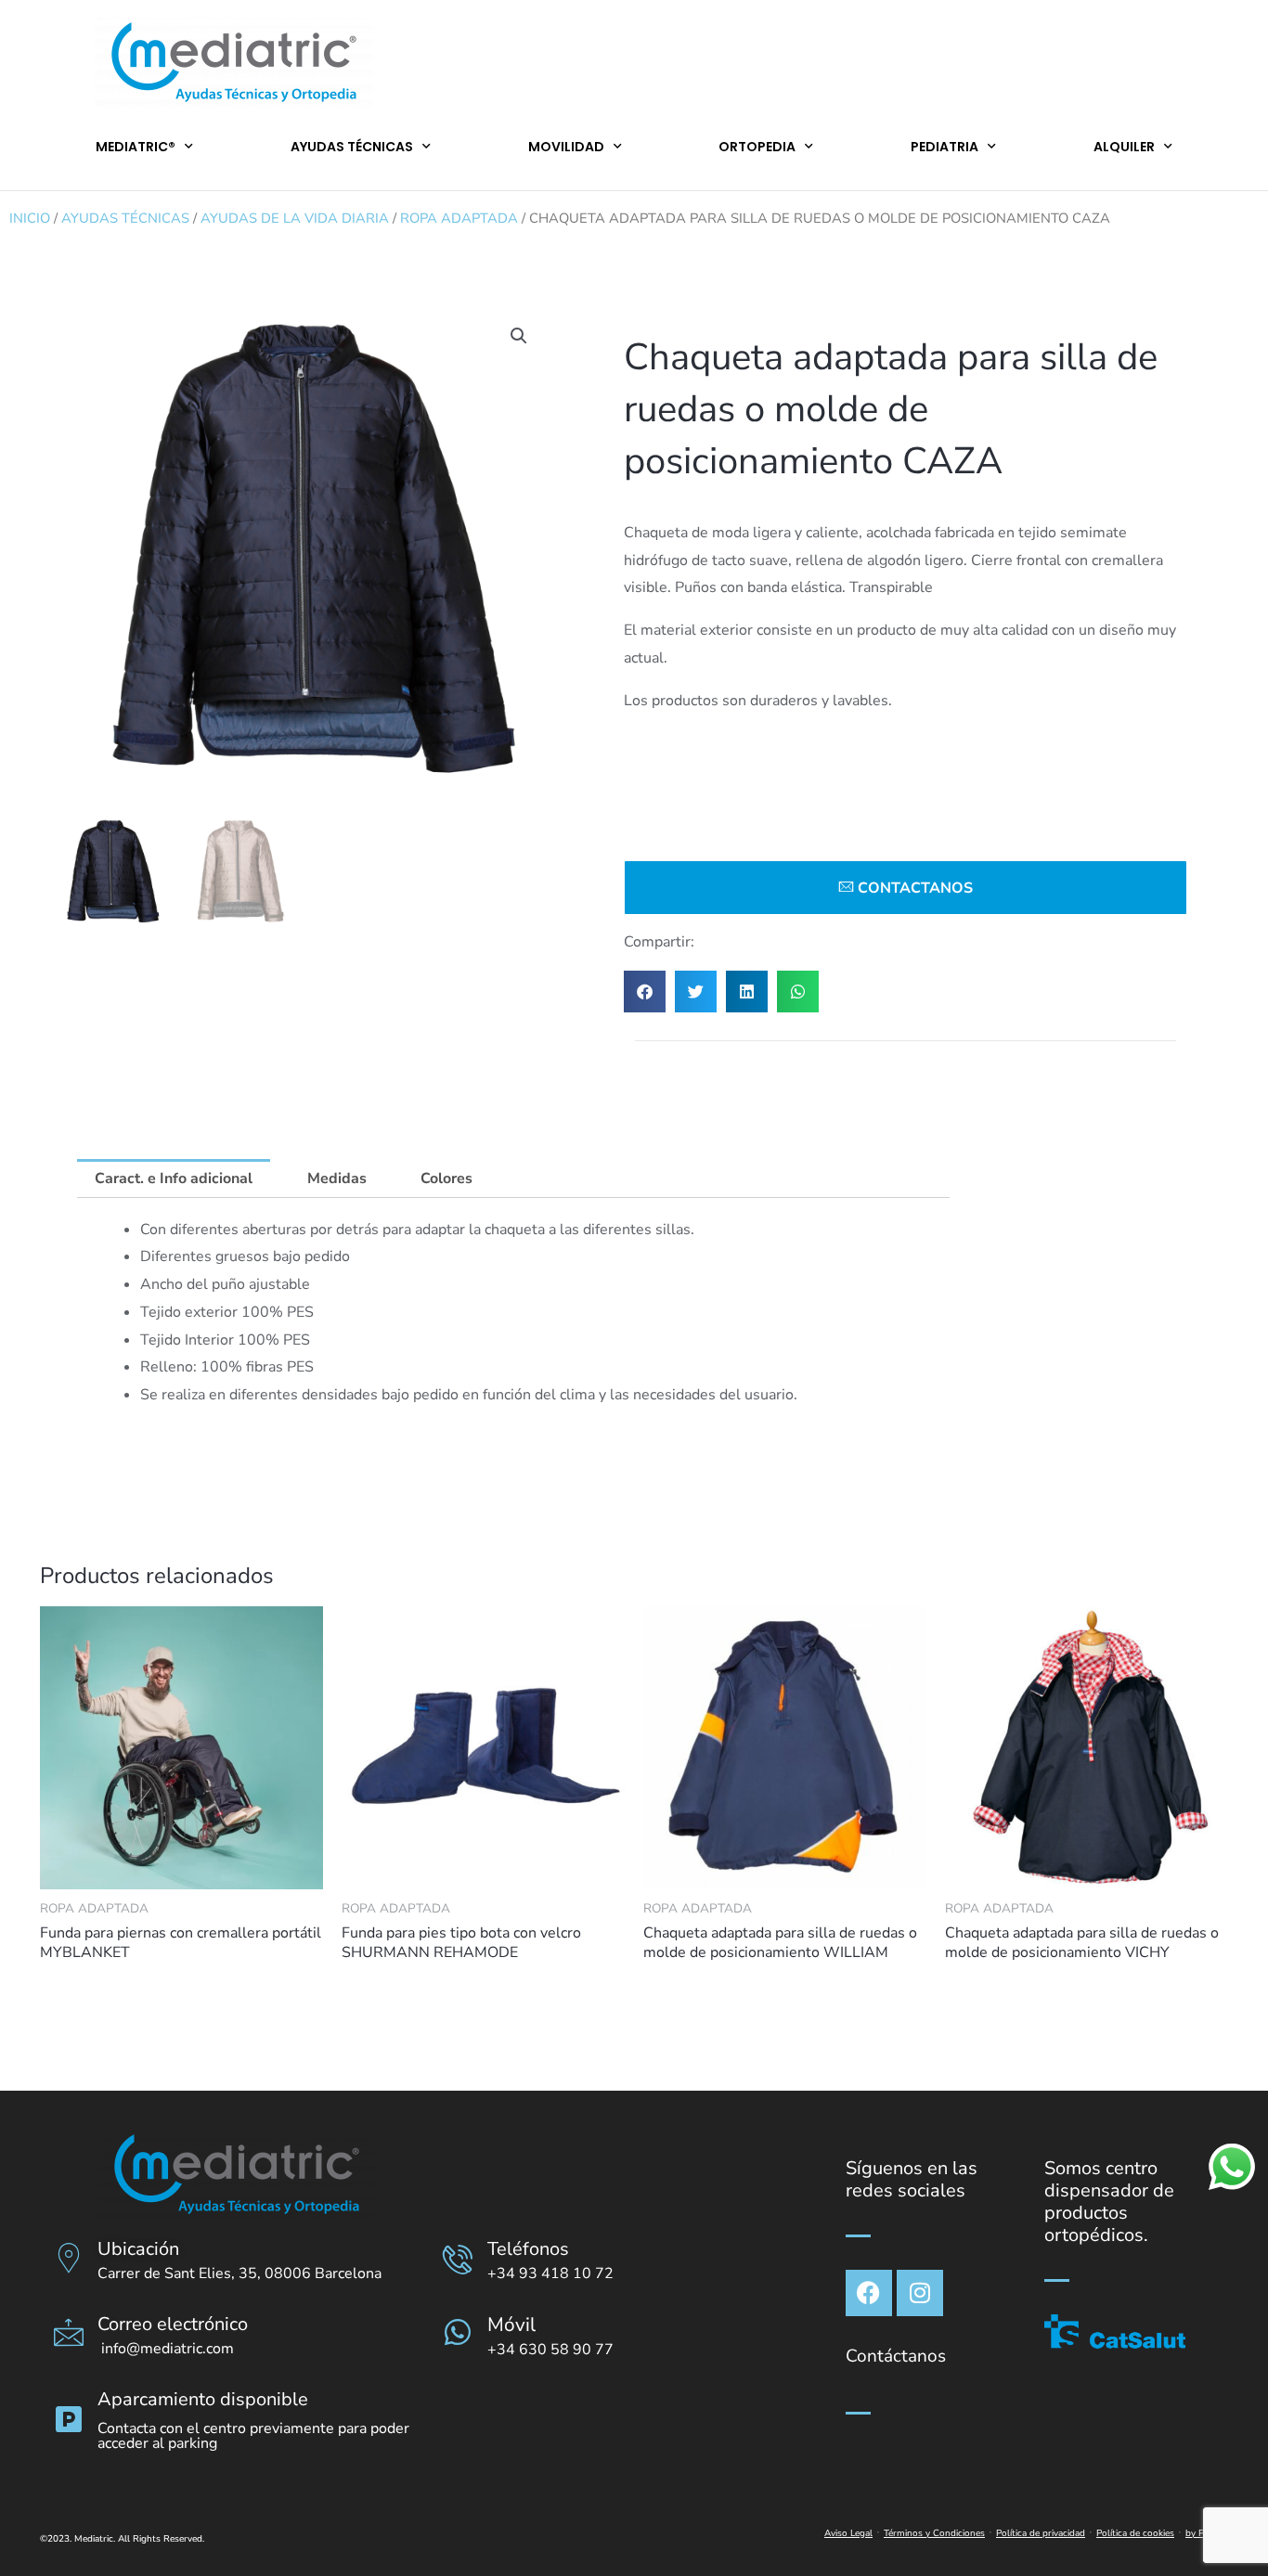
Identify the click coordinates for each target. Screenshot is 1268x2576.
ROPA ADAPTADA (459, 218)
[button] (519, 336)
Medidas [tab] (337, 1179)
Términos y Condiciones (934, 2533)
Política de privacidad (1041, 2533)
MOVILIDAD (566, 147)
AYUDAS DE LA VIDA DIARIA (295, 218)
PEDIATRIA (945, 147)
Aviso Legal (848, 2533)
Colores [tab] (446, 1179)
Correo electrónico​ (173, 2324)
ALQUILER (1124, 147)
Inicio (30, 218)
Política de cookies (1135, 2533)
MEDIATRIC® (136, 147)
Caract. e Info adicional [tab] (174, 1179)
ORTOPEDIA (757, 147)
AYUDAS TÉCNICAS (352, 147)
